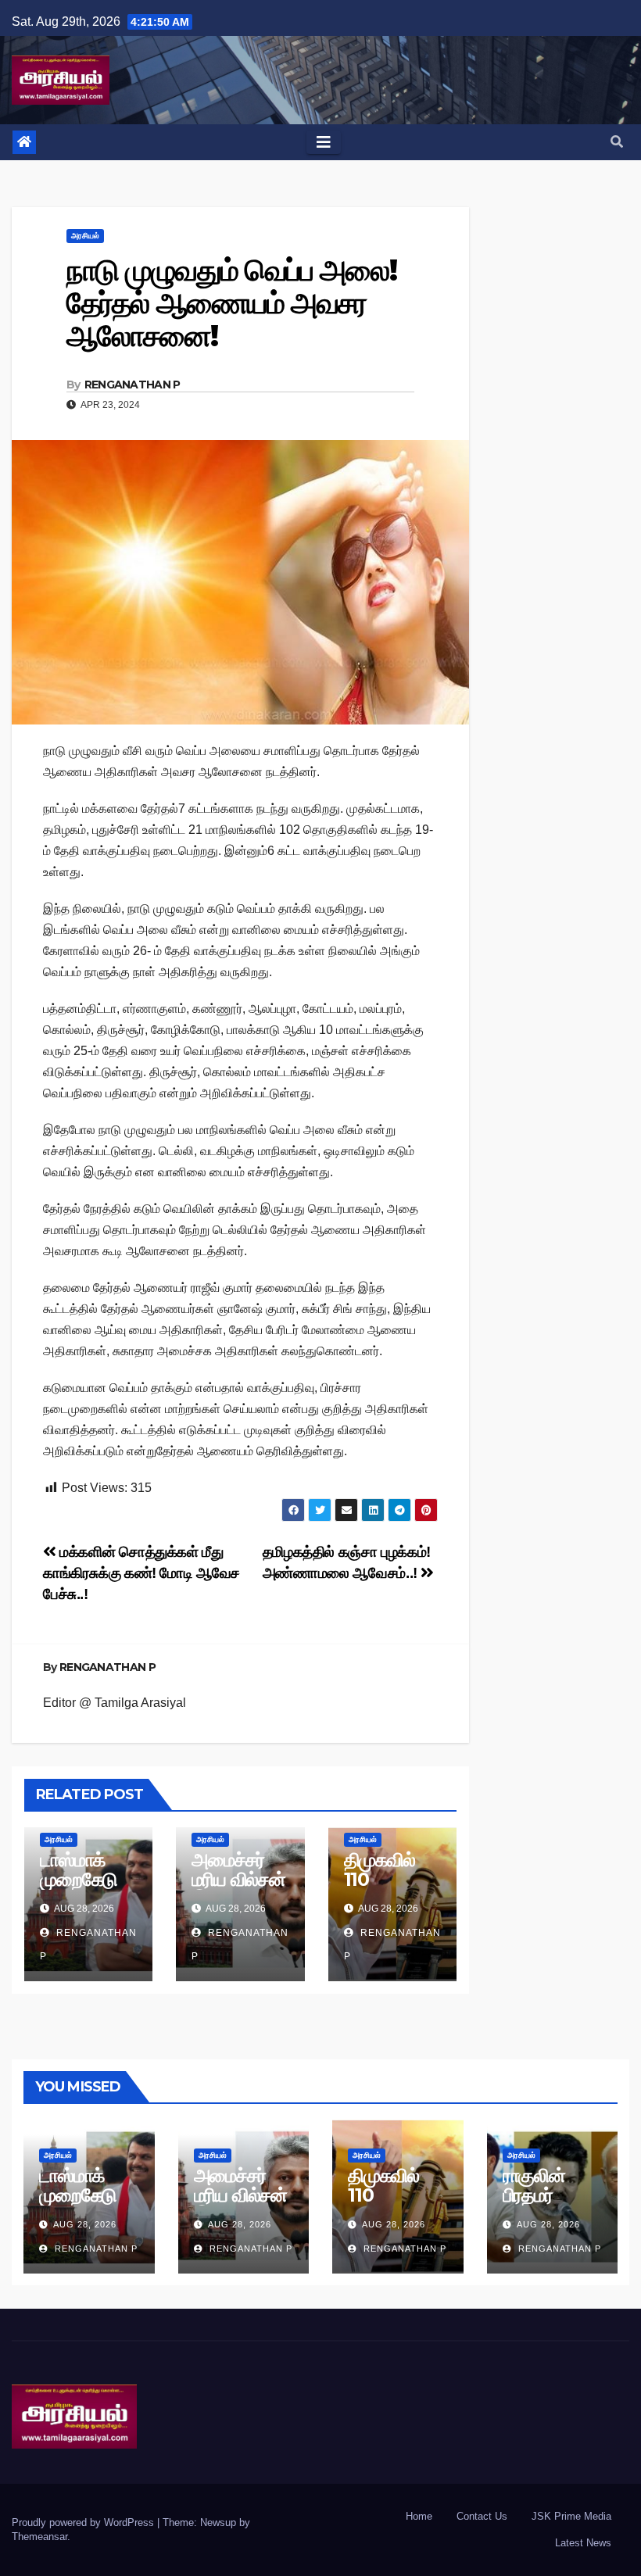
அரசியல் (85, 236)
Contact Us (482, 2516)
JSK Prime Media (571, 2516)
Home (419, 2516)
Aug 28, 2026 (85, 2224)
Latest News (583, 2543)
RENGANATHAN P (132, 385)
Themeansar (39, 2537)
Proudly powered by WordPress (84, 2522)
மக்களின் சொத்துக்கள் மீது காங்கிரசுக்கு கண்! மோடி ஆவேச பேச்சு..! (141, 1573)
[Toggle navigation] (324, 142)
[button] (617, 142)
